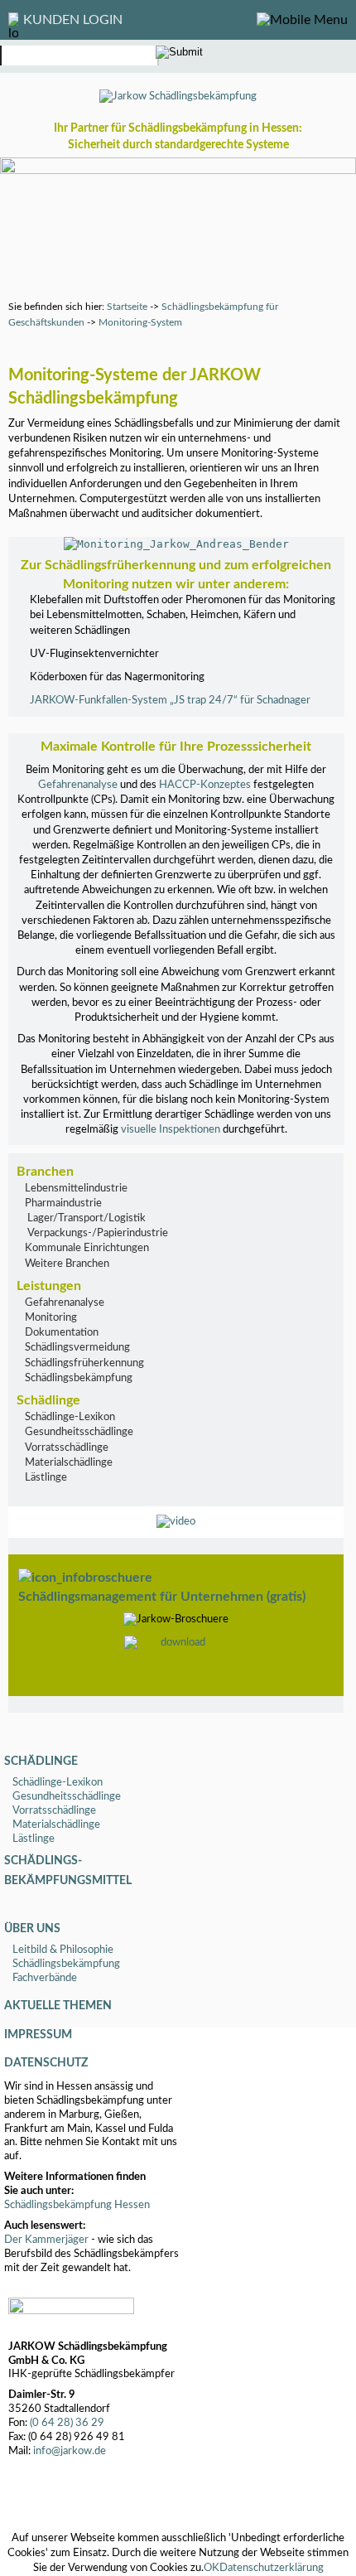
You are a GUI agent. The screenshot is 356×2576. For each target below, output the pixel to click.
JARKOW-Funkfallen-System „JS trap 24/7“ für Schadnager (170, 701)
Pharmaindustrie (63, 1203)
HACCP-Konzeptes (205, 785)
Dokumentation (62, 1333)
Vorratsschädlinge (67, 1448)
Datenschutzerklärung (272, 2568)
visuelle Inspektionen (171, 1130)
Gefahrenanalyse (78, 785)
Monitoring (51, 1318)
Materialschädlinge (69, 1463)
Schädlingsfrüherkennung (84, 1363)
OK (212, 2568)
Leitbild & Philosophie (63, 1950)
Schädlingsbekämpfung (79, 1378)
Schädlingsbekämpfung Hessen (77, 2205)
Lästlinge (46, 1478)
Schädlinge (48, 1400)
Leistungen (49, 1286)
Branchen (45, 1172)
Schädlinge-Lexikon (70, 1417)
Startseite (127, 307)
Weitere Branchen (67, 1264)
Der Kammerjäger (46, 2240)
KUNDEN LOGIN (73, 20)
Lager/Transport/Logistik (85, 1218)
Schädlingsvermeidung (77, 1348)
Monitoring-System (140, 322)
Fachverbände (45, 1978)
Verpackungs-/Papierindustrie (96, 1233)
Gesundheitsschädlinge (79, 1432)
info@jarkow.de (70, 2451)
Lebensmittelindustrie (76, 1189)
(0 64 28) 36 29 (67, 2423)
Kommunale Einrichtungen (87, 1248)
